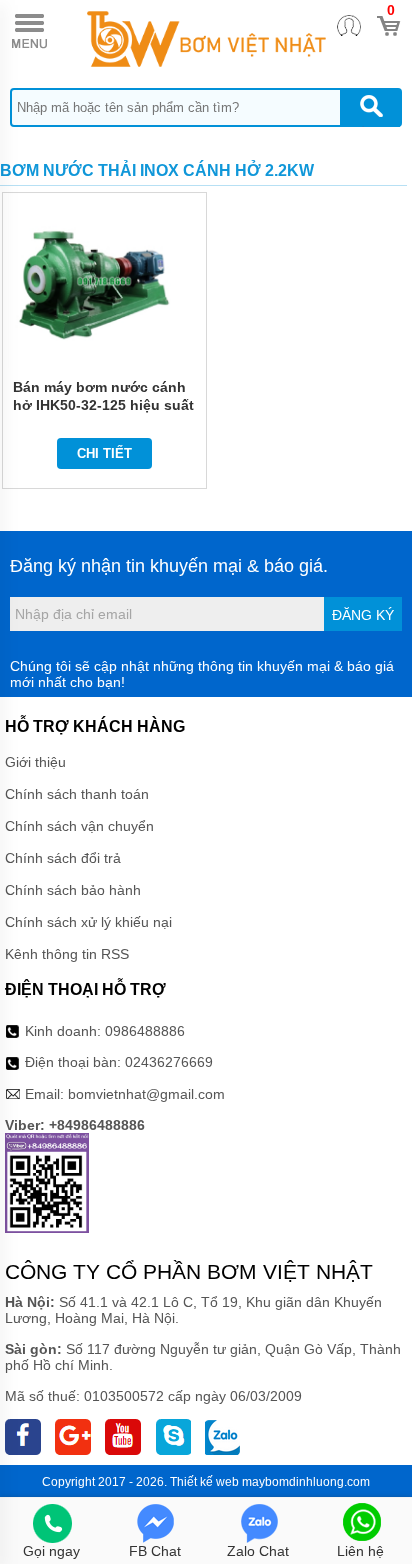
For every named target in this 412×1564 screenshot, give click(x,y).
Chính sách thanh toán (77, 794)
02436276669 (169, 1062)
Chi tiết (104, 453)
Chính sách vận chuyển (79, 826)
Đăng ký (363, 615)
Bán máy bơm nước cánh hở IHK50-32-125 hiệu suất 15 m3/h (103, 405)
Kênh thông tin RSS (67, 954)
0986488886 (145, 1031)
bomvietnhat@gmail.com (146, 1094)
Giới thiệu (35, 762)
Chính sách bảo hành (73, 890)
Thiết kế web (204, 1482)
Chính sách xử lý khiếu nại (88, 922)
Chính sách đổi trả (63, 858)
